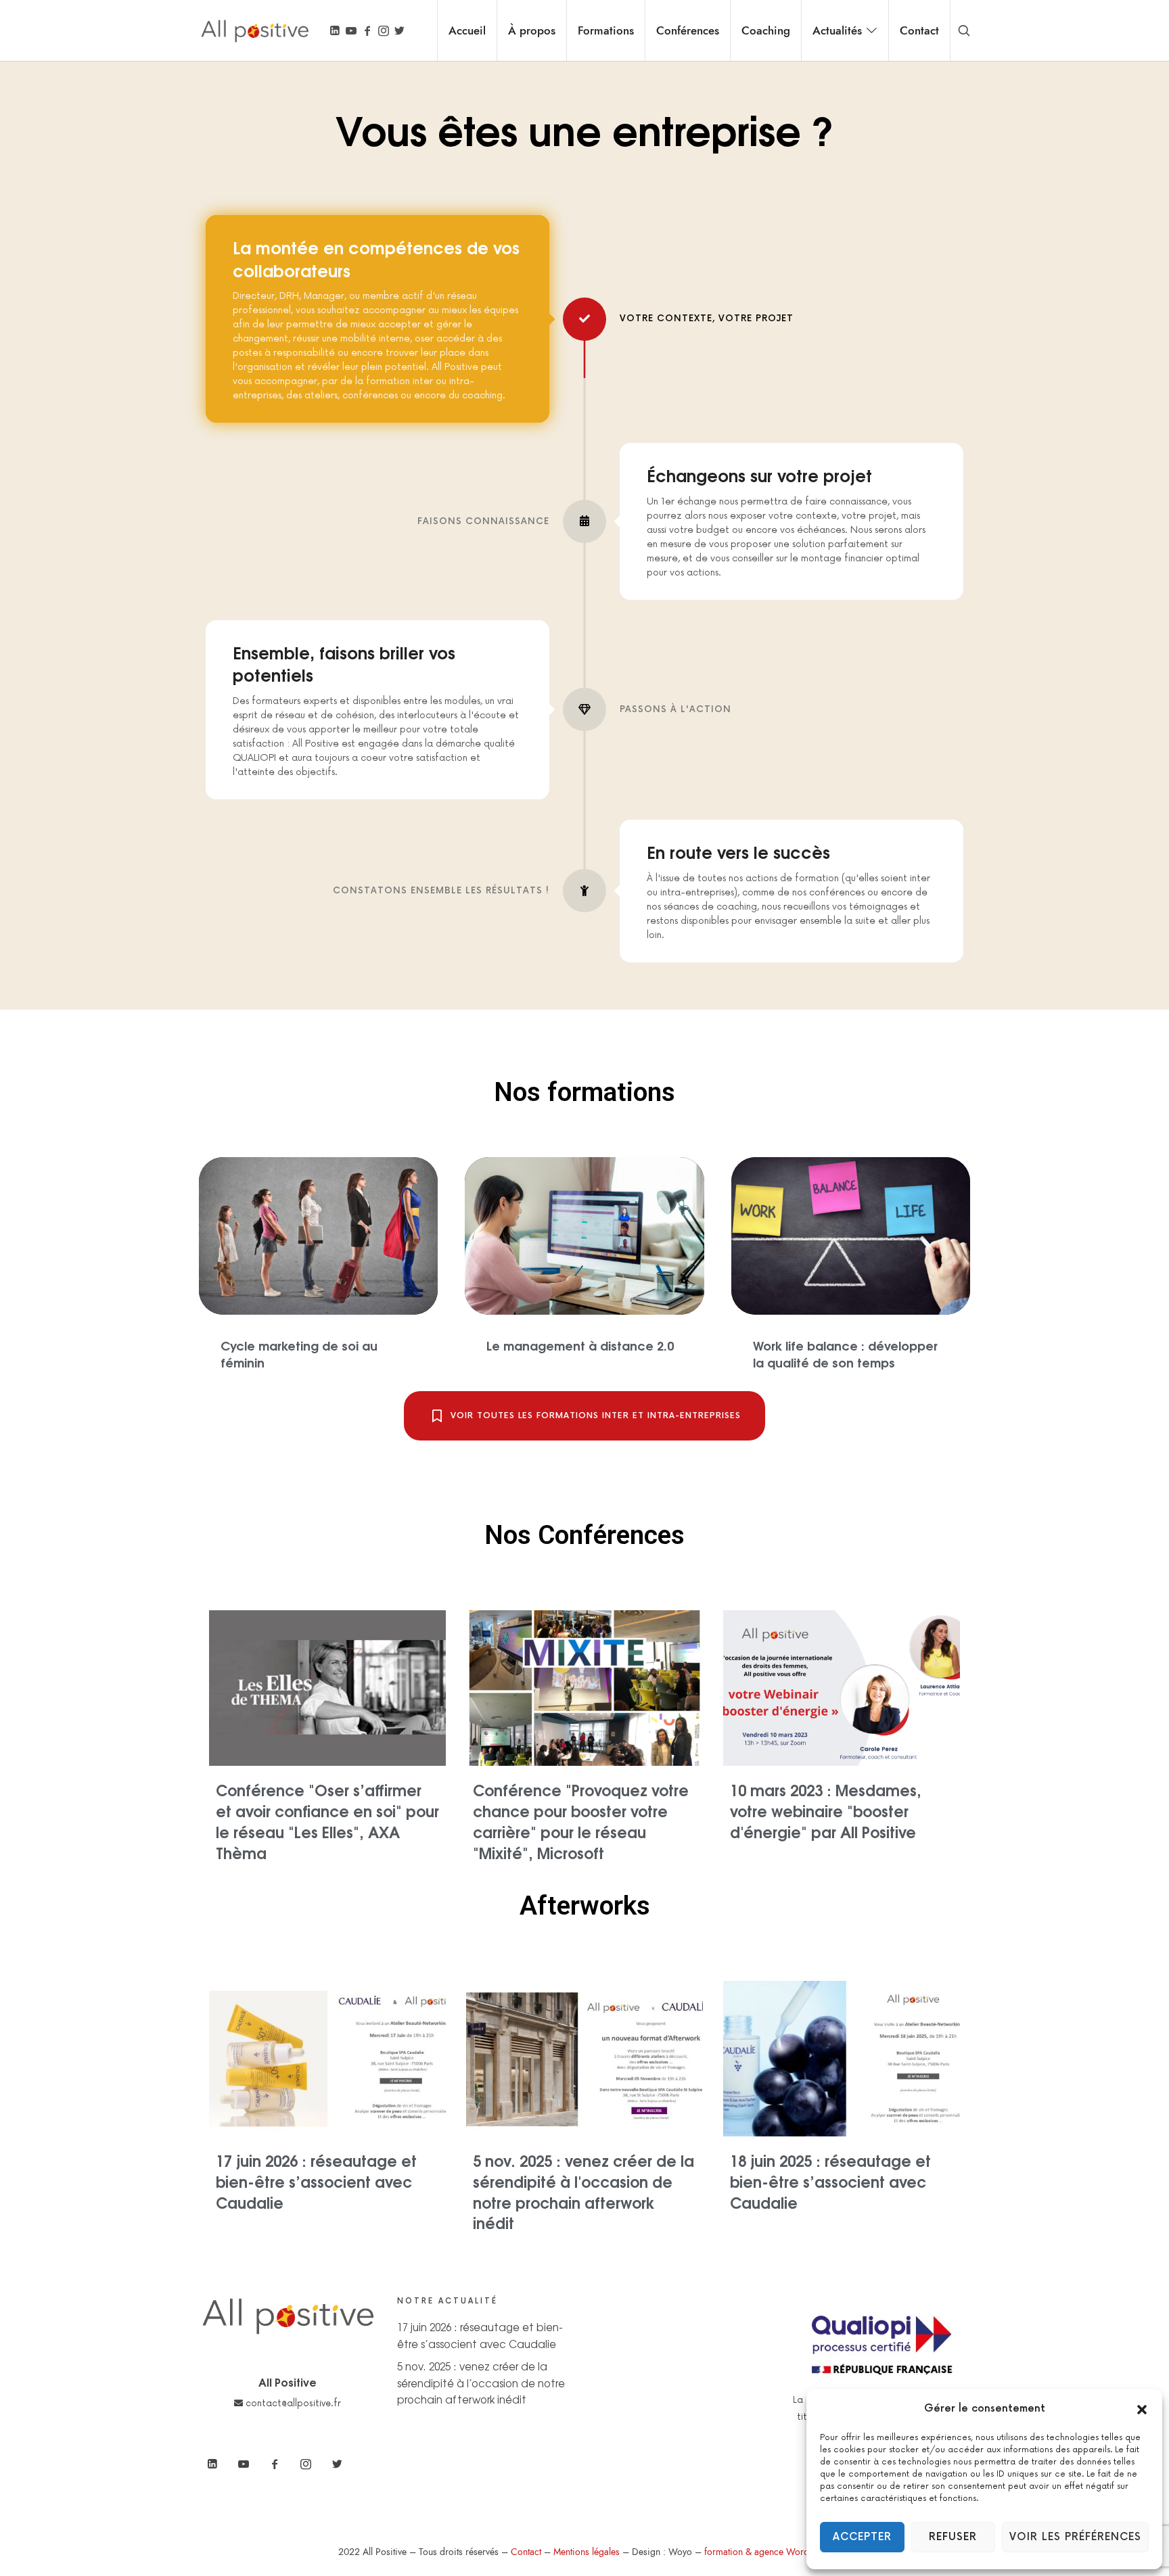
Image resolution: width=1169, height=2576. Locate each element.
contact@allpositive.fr (292, 2404)
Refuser (953, 2537)
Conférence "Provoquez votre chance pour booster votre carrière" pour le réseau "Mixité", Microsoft (581, 1821)
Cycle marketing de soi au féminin (299, 1353)
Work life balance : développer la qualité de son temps (845, 1353)
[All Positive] (255, 30)
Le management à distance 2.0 (580, 1345)
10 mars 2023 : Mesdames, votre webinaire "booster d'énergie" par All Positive (826, 1810)
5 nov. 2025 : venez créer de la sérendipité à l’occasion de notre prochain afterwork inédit (481, 2383)
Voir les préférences (1075, 2537)
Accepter (862, 2537)
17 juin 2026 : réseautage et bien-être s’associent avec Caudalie (316, 2181)
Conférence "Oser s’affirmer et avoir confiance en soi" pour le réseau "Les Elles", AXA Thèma (327, 1821)
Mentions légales (587, 2552)
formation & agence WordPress (767, 2552)
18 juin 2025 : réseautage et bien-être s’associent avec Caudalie (830, 2181)
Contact (526, 2552)
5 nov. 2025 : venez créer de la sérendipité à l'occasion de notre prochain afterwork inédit (583, 2191)
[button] (1142, 2409)
